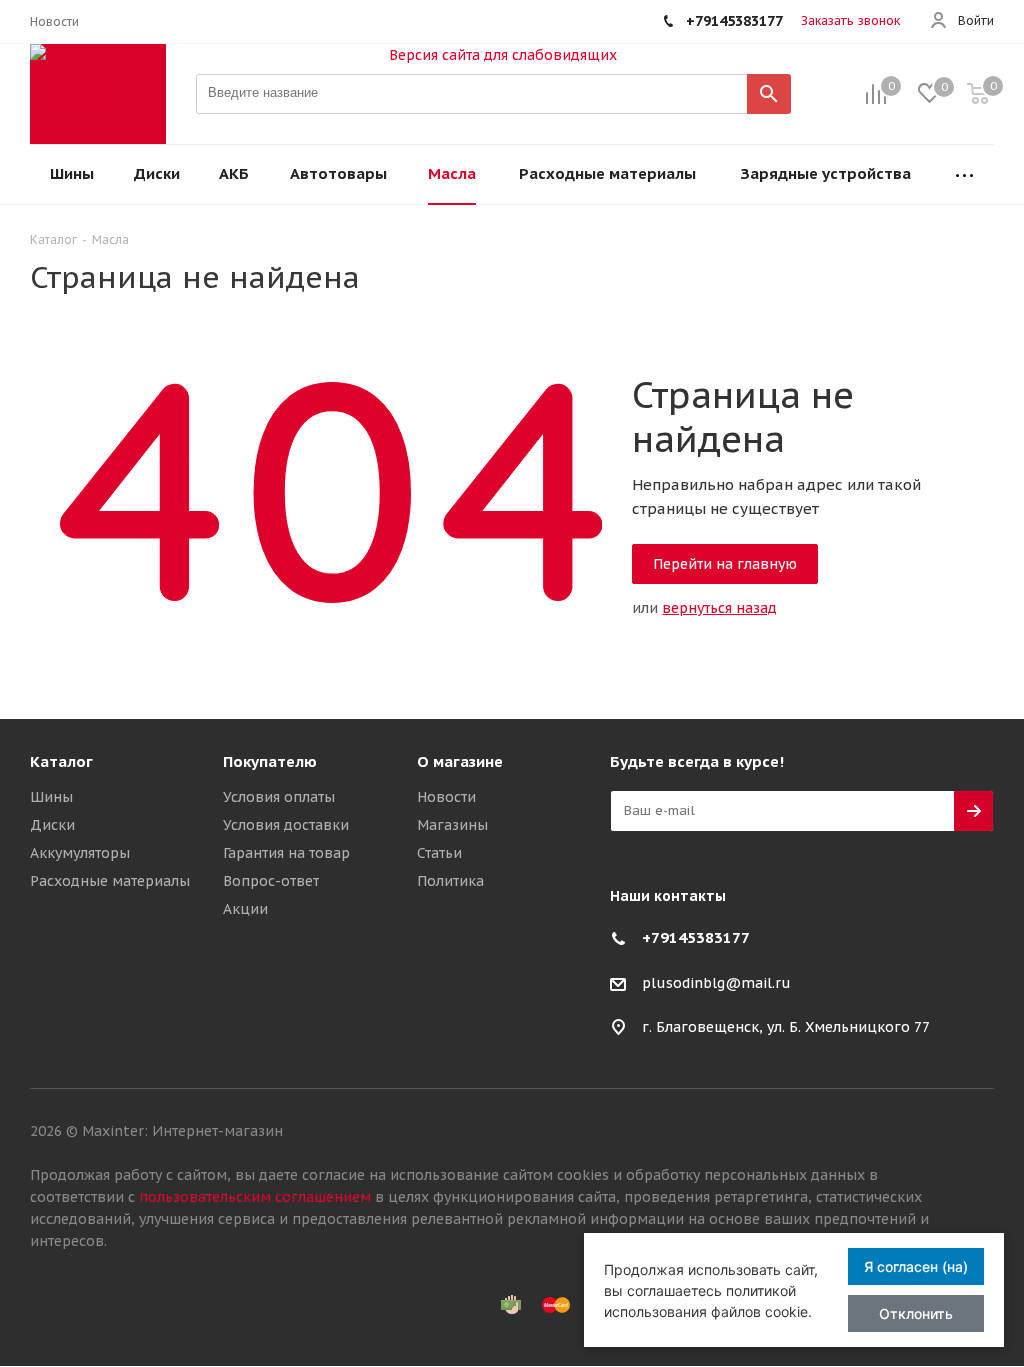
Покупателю (270, 761)
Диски (52, 825)
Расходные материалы (110, 881)
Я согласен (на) (916, 1266)
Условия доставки (286, 825)
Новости (446, 797)
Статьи (439, 853)
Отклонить (916, 1313)
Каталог (61, 761)
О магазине (460, 761)
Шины (51, 797)
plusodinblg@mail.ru (716, 983)
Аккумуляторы (80, 853)
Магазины (452, 825)
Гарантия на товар (286, 853)
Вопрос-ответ (271, 881)
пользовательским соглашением (255, 1197)
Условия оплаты (279, 797)
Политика (450, 881)
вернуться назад (719, 608)
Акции (245, 909)
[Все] (964, 174)
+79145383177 (696, 937)
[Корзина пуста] (978, 94)
